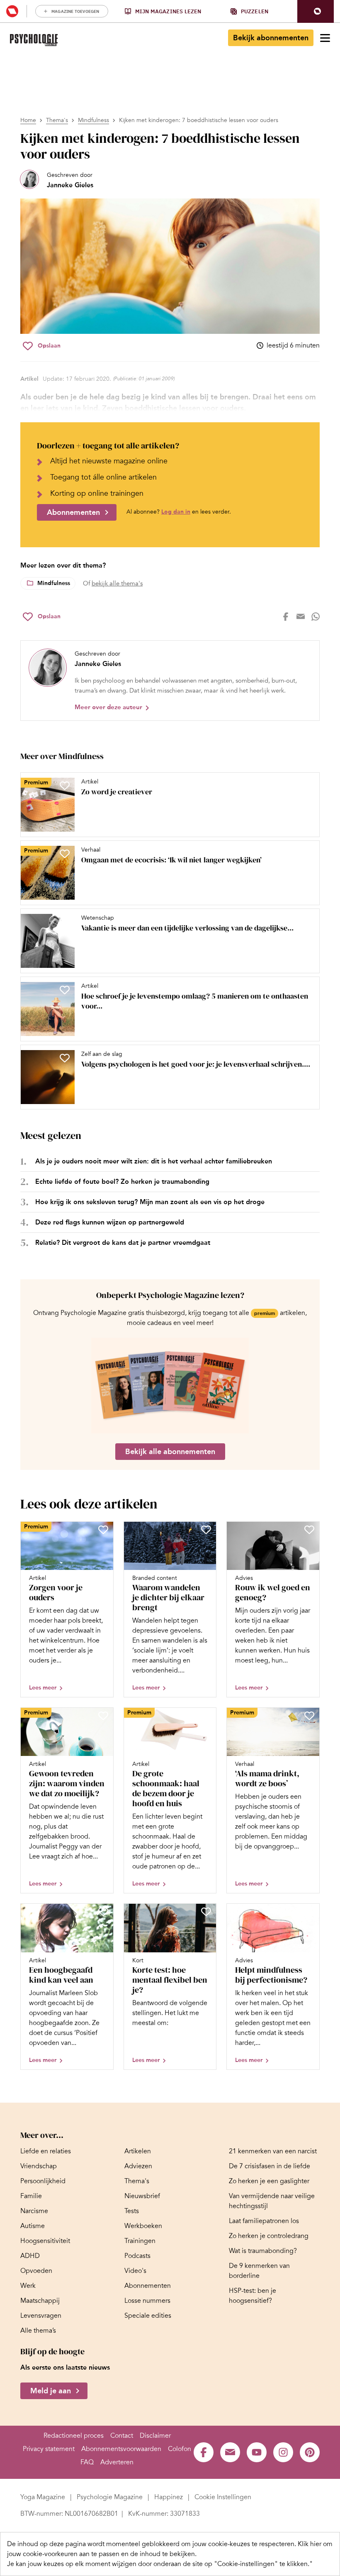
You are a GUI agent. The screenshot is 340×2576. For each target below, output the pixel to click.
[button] (316, 11)
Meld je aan (51, 2391)
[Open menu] (325, 38)
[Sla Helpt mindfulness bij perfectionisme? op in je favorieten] (309, 1912)
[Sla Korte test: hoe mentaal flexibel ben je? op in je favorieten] (206, 1912)
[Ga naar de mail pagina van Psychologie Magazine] (230, 2452)
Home (28, 120)
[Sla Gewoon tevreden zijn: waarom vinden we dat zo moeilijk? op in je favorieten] (103, 1716)
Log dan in (176, 512)
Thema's (57, 120)
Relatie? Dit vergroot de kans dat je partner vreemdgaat (123, 1243)
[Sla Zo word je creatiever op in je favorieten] (65, 786)
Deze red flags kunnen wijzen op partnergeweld (110, 1222)
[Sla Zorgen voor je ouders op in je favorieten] (103, 1530)
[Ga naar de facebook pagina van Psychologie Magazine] (204, 2452)
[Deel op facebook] (286, 617)
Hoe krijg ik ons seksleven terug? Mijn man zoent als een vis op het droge (150, 1202)
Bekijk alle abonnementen (170, 1452)
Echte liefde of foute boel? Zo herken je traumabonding (122, 1181)
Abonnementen (73, 512)
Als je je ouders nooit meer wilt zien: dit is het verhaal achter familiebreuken (154, 1161)
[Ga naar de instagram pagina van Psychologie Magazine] (283, 2452)
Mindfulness (93, 120)
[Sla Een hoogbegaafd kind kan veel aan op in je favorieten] (103, 1912)
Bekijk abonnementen (271, 38)
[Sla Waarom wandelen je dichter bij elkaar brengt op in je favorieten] (206, 1530)
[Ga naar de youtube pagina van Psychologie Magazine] (257, 2452)
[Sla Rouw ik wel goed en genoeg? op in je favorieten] (309, 1530)
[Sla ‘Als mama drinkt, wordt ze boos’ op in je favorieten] (309, 1716)
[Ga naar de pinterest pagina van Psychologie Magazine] (310, 2452)
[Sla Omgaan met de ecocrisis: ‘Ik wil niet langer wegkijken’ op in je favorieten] (65, 854)
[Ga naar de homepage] (34, 40)
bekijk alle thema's (117, 583)
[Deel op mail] (301, 617)
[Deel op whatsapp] (316, 617)
